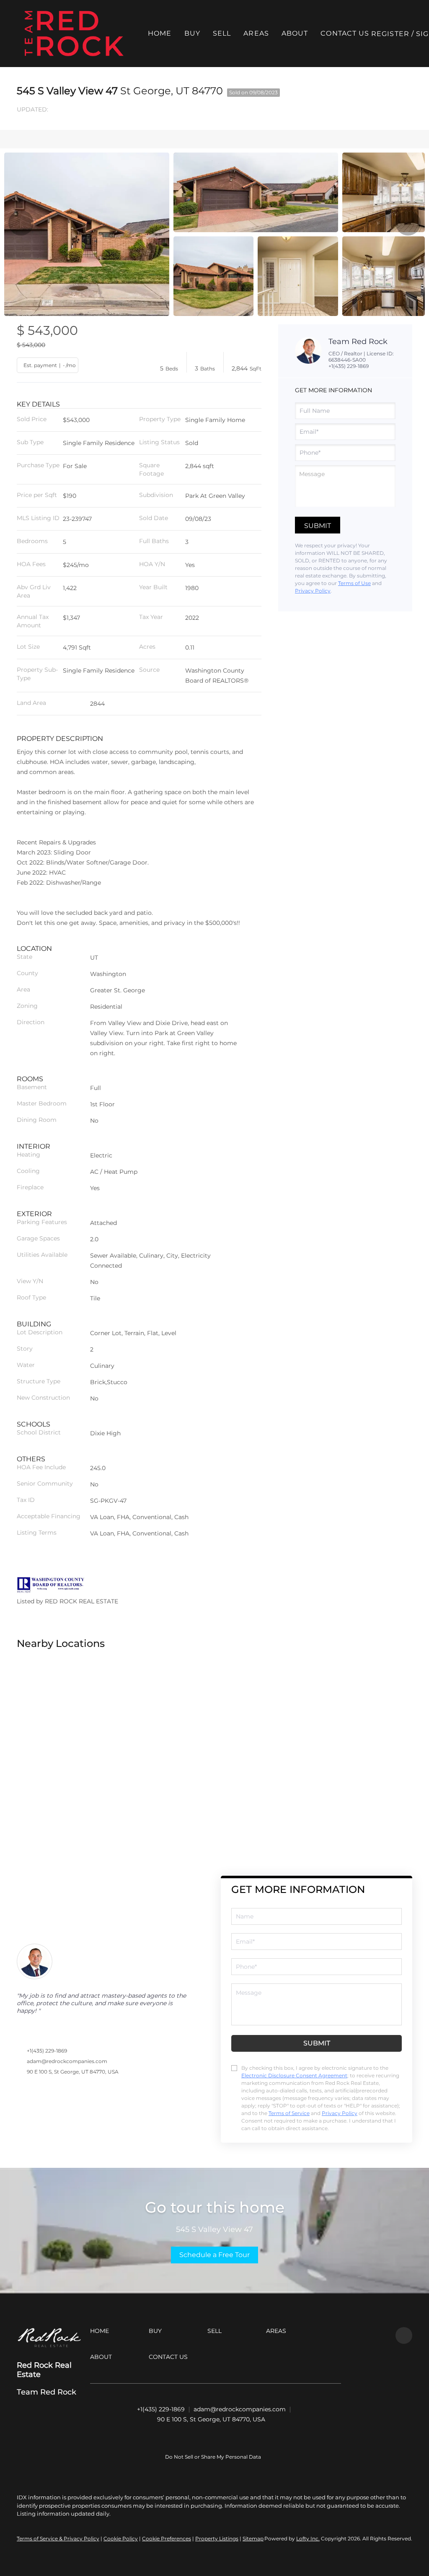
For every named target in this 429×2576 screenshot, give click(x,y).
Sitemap (253, 2538)
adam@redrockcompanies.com (67, 2061)
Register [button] (390, 34)
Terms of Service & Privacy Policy (58, 2538)
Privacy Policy (313, 591)
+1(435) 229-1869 (349, 366)
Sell (222, 33)
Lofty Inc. (308, 2538)
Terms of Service (289, 2113)
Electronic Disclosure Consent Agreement (294, 2075)
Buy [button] (192, 33)
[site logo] (49, 2338)
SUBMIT (317, 2043)
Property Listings (217, 2538)
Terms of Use (354, 583)
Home (160, 33)
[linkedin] (404, 2335)
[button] (74, 34)
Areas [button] (256, 33)
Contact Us (345, 33)
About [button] (295, 33)
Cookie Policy (121, 2538)
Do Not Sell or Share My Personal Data (213, 2457)
